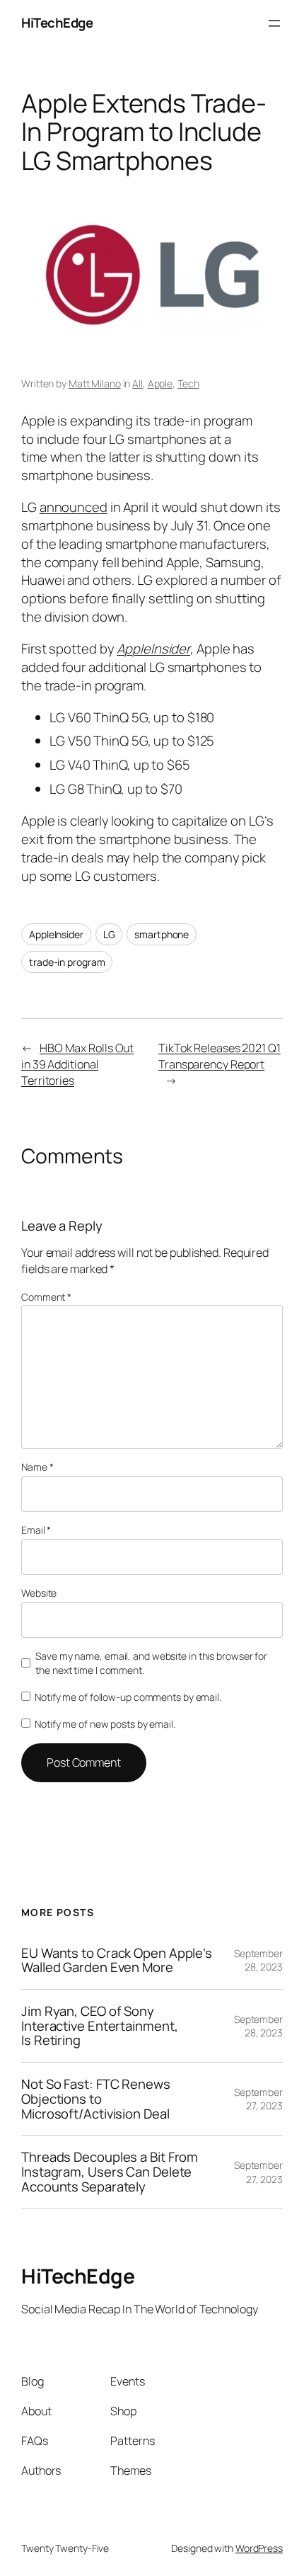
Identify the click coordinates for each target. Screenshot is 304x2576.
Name (37, 1467)
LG (109, 934)
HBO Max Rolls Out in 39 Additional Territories (77, 1064)
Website (39, 1593)
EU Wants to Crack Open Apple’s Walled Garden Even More (117, 1960)
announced (74, 507)
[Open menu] (274, 23)
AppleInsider (153, 649)
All (138, 383)
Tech (188, 383)
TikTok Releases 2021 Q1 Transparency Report (220, 1056)
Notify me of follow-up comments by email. (128, 1697)
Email (36, 1530)
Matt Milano (95, 383)
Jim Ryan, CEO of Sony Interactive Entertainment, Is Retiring (99, 2026)
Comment (46, 1297)
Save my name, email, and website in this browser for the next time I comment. (151, 1663)
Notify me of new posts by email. (105, 1724)
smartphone (162, 934)
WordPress (259, 2548)
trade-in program (67, 962)
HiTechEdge (57, 23)
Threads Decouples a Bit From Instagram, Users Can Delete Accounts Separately (110, 2172)
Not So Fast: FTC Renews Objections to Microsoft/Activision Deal (96, 2099)
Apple (160, 383)
